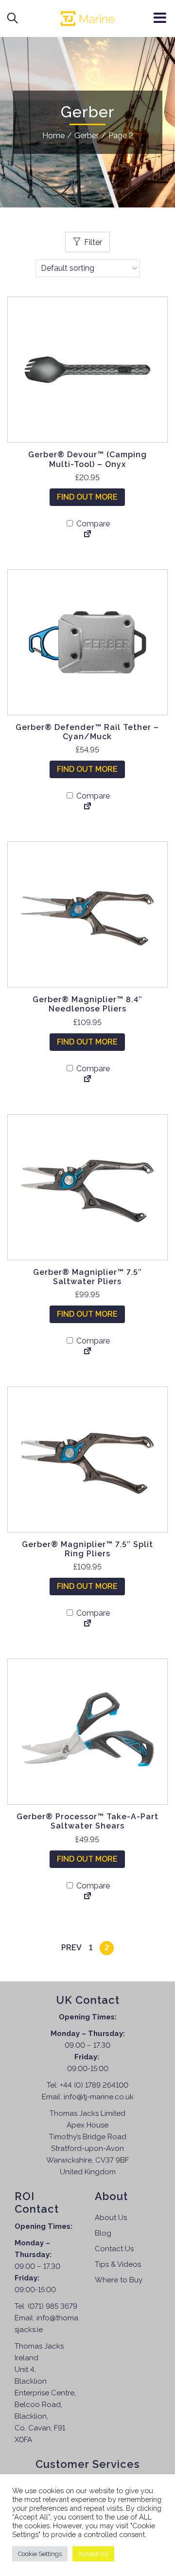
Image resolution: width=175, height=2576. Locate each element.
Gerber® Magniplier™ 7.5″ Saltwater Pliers (87, 1277)
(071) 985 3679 (52, 2306)
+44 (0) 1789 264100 (94, 2085)
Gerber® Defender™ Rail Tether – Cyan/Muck (87, 732)
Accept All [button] (93, 2554)
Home (53, 136)
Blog (103, 2233)
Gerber (87, 136)
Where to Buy (119, 2280)
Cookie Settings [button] (40, 2554)
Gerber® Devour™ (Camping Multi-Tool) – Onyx (87, 459)
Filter (93, 242)
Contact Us (114, 2249)
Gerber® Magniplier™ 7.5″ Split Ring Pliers (87, 1549)
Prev (71, 1948)
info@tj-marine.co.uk (99, 2097)
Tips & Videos (118, 2264)
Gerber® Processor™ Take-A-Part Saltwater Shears (87, 1821)
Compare (92, 524)
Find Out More (87, 497)
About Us (111, 2218)
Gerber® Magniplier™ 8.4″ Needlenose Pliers (87, 1004)
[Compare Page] (87, 535)
